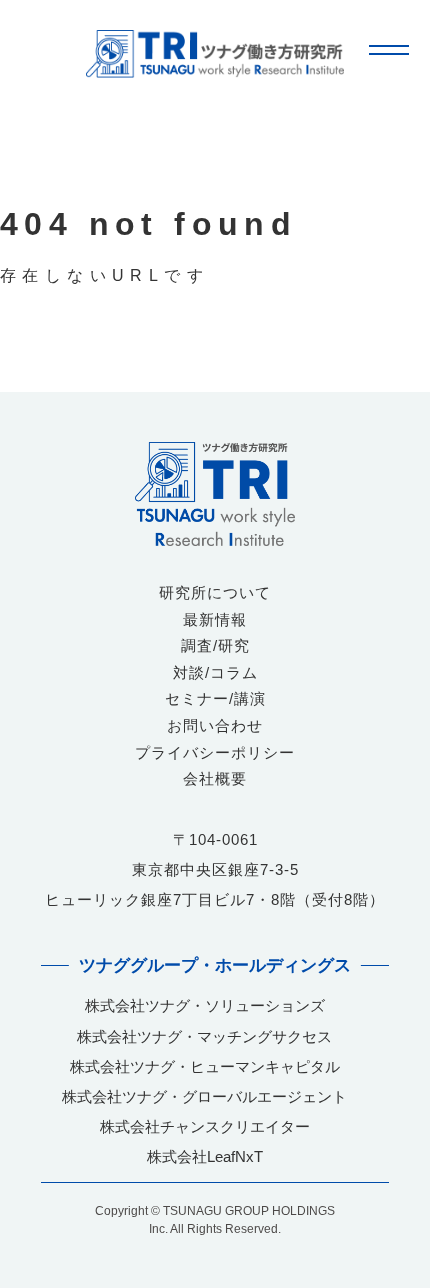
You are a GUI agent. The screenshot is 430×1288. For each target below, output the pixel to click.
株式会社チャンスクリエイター (205, 1126)
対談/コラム (215, 672)
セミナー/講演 (215, 698)
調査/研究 (215, 645)
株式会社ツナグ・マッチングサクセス (204, 1036)
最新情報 (215, 619)
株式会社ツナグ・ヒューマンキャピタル (205, 1066)
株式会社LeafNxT (205, 1156)
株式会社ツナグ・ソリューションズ (205, 1005)
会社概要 (215, 778)
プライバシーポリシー (215, 752)
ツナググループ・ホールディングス (215, 966)
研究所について (215, 592)
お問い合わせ (215, 725)
